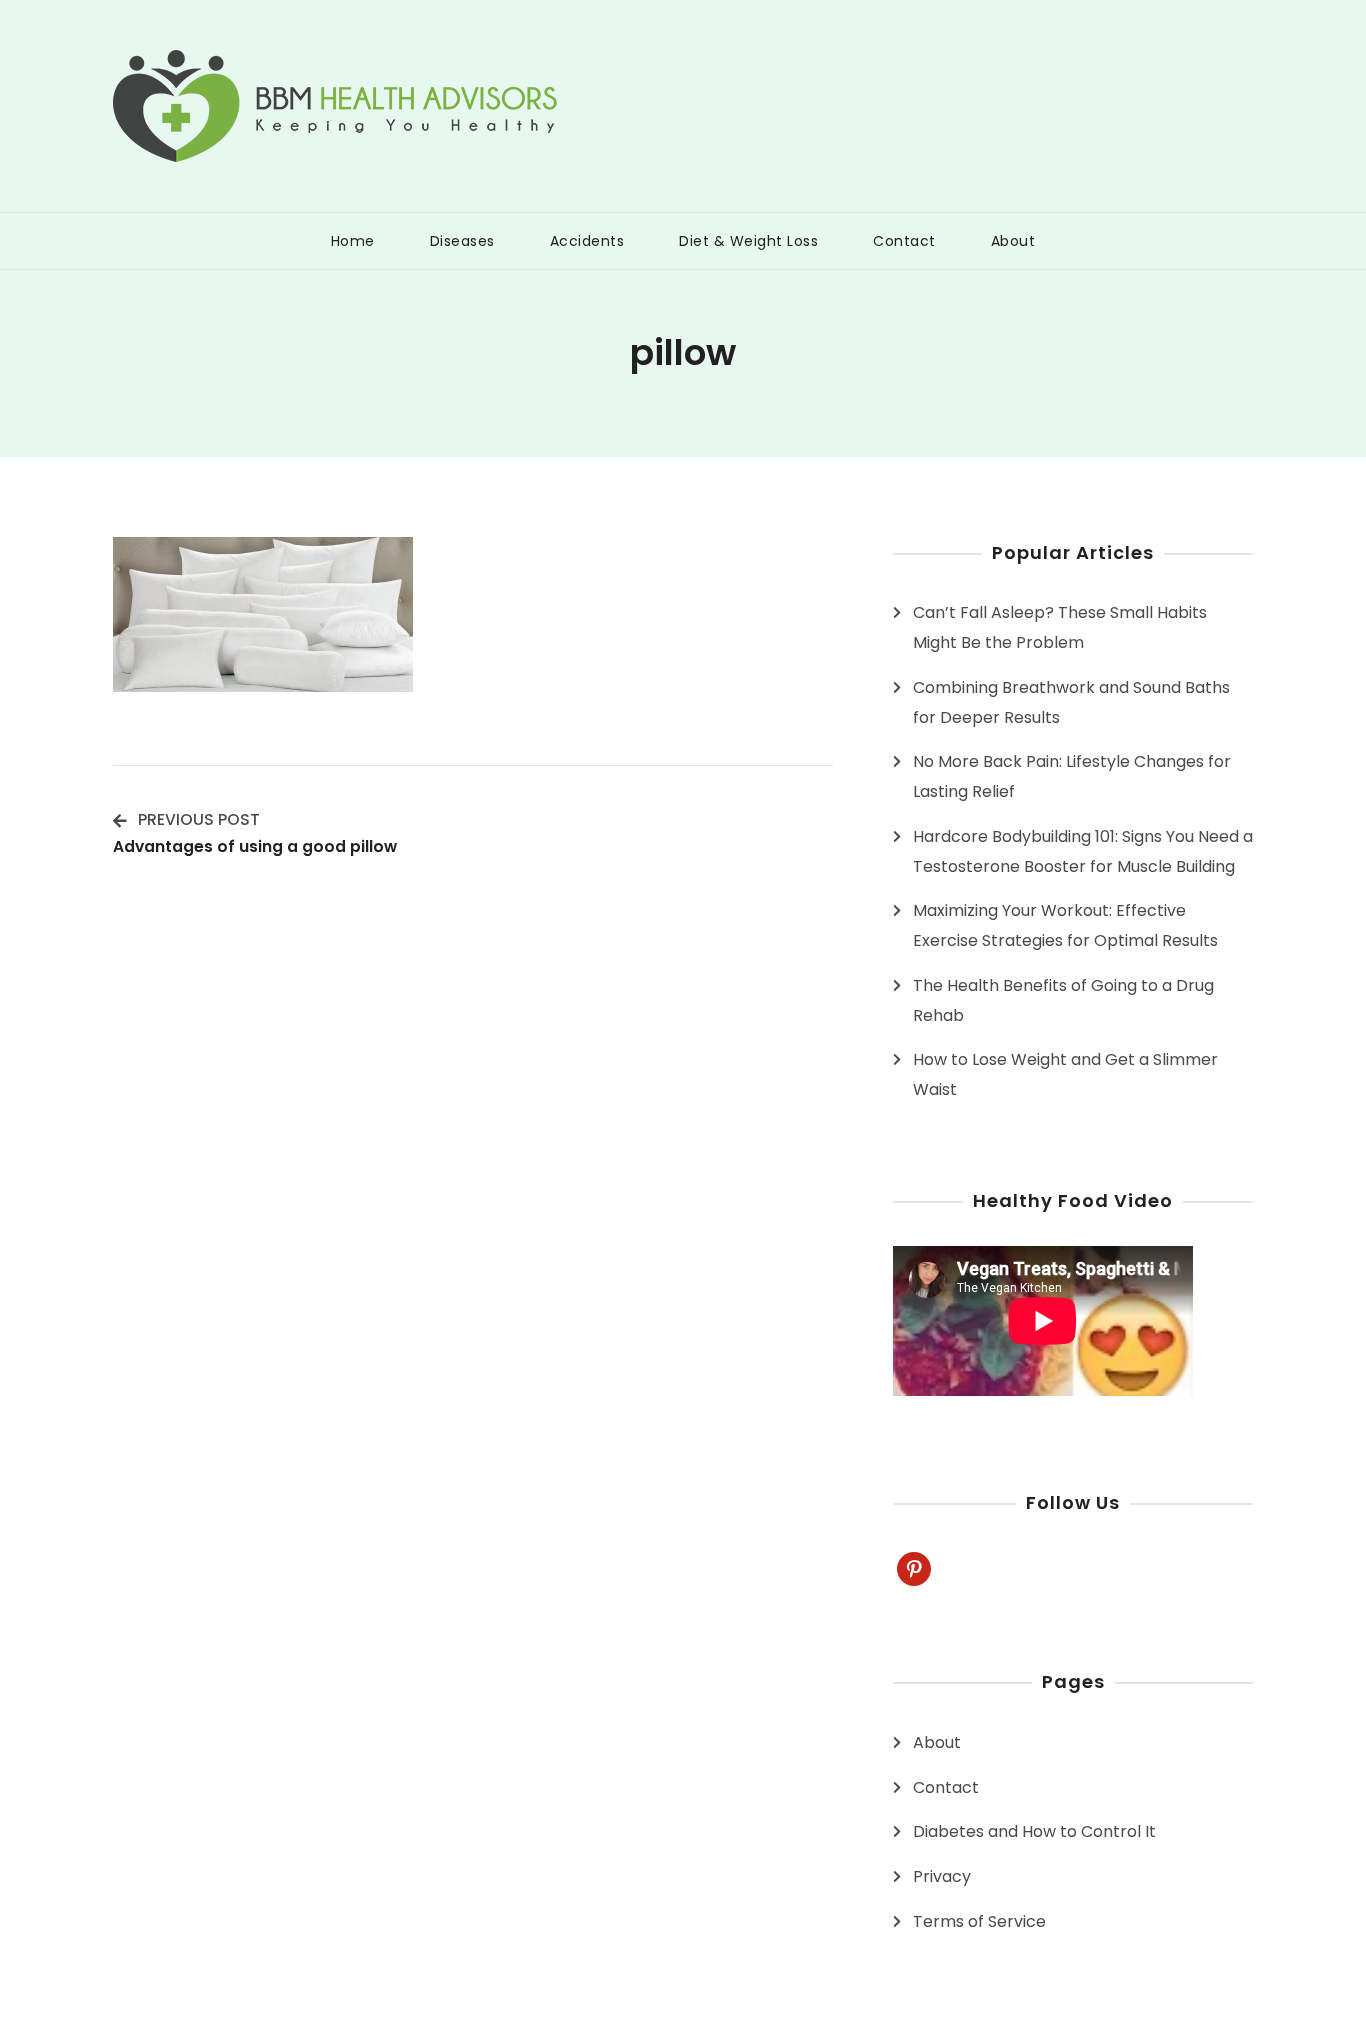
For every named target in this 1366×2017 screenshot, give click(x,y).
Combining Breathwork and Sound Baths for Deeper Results (1071, 702)
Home (353, 241)
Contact (904, 241)
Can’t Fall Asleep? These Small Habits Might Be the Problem (1060, 627)
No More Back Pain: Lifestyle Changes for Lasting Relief (1072, 776)
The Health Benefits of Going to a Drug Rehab (1063, 1000)
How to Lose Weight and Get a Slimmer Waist (1065, 1074)
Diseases (462, 241)
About (1013, 241)
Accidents (587, 241)
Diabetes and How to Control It (1034, 1831)
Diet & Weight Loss (748, 241)
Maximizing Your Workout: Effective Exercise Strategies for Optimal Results (1065, 925)
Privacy (942, 1876)
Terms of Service (979, 1921)
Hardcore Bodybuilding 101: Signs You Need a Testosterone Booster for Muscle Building (1083, 851)
